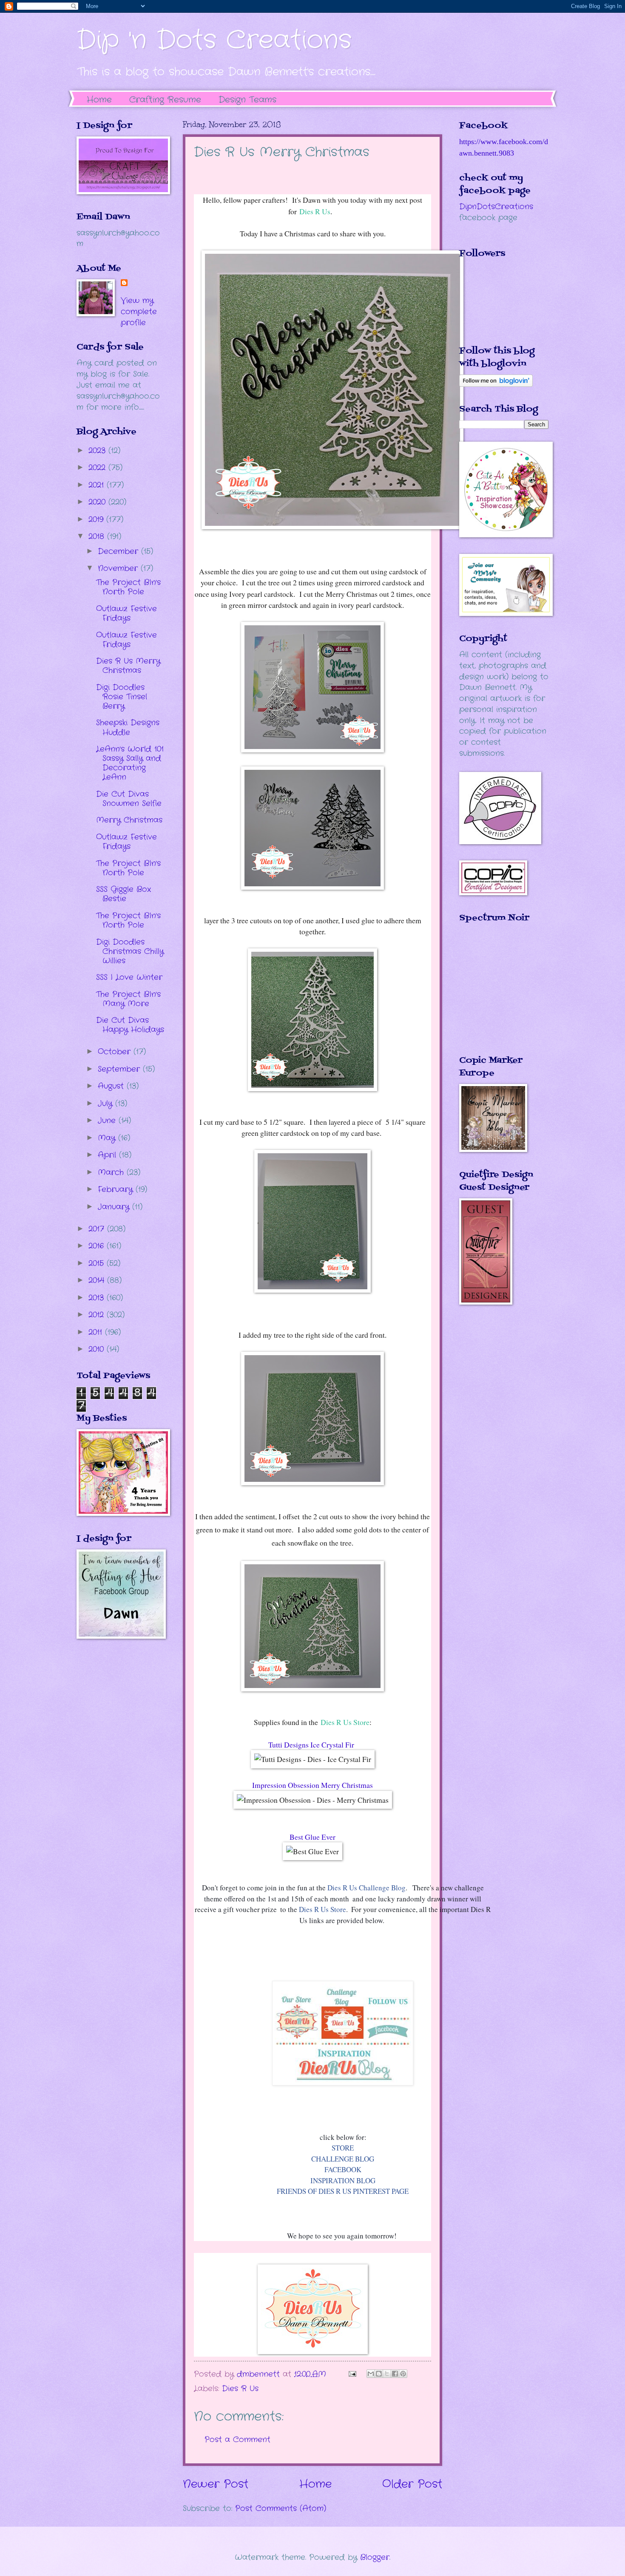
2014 (98, 1280)
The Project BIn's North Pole (128, 587)
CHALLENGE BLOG (343, 2159)
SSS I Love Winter (129, 977)
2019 (97, 519)
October (116, 1052)
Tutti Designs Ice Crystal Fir (312, 1745)
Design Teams (247, 100)
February (117, 1189)
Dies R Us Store (345, 1722)
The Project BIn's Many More (128, 999)
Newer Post (216, 2484)
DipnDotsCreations (496, 207)
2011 (97, 1332)
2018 (98, 536)
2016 (98, 1246)
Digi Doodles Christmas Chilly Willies (130, 951)
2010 (98, 1349)
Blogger (375, 2557)
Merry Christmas (129, 820)
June (108, 1121)
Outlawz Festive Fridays (126, 613)
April (108, 1155)
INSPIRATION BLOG (343, 2180)
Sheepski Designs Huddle (128, 727)
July (107, 1104)
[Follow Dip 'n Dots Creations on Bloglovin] (496, 385)
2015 (98, 1263)
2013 (98, 1298)
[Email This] (371, 2374)
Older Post (412, 2484)
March (112, 1172)
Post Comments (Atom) (281, 2508)
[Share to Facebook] (395, 2374)
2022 (98, 468)
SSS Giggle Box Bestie (124, 894)
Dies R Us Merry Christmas (128, 666)
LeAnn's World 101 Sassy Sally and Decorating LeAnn (130, 763)
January (115, 1207)
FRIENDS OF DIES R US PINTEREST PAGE (343, 2191)
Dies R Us (315, 211)
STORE (343, 2148)
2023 (98, 451)
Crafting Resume (165, 100)
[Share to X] (387, 2374)
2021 (98, 485)
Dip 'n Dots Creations (214, 40)
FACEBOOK (343, 2169)
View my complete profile (139, 312)
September (120, 1069)
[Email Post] (352, 2374)
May (108, 1138)
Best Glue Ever (312, 1837)
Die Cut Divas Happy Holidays (130, 1025)
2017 (98, 1229)
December (119, 551)
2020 (98, 502)
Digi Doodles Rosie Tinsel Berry (122, 697)
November (119, 568)
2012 (98, 1315)
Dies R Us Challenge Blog (366, 1888)
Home (99, 100)
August (112, 1086)
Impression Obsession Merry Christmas (312, 1785)
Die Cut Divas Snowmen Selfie (129, 799)
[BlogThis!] (379, 2374)
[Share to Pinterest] (403, 2374)
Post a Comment (237, 2440)
